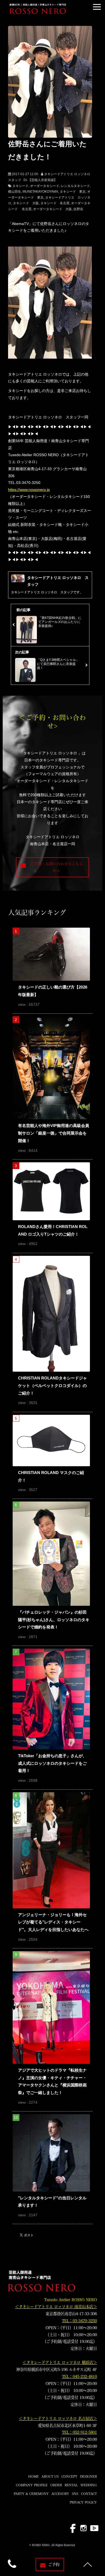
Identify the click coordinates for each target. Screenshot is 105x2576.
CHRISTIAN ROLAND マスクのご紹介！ (51, 1476)
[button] (97, 7)
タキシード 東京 (73, 192)
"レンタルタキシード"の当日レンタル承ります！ (52, 2202)
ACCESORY (60, 2494)
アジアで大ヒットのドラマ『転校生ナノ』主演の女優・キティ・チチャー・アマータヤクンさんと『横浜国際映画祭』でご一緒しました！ (52, 2081)
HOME (34, 2476)
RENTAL (71, 2485)
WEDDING (89, 2485)
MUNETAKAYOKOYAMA (40, 192)
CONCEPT (69, 2476)
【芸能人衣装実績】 (43, 180)
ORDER (56, 2485)
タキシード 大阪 (26, 203)
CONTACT (89, 2494)
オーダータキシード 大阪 (52, 209)
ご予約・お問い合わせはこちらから (57, 867)
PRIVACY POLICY (83, 2502)
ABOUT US (50, 2476)
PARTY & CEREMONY (31, 2494)
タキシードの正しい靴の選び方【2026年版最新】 (53, 991)
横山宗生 (15, 192)
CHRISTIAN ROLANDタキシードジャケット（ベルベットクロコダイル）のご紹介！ (52, 1385)
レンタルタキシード (75, 186)
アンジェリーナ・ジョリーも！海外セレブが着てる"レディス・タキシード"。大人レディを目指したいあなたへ (53, 1922)
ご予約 (54, 2564)
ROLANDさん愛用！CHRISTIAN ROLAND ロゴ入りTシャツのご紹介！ (53, 1230)
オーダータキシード (45, 186)
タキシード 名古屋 (55, 203)
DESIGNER (88, 2476)
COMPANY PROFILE (32, 2485)
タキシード (20, 186)
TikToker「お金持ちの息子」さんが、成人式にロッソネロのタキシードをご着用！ (52, 1763)
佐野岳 (78, 209)
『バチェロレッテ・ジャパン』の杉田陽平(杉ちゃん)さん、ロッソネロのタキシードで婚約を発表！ (54, 1620)
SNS (75, 2494)
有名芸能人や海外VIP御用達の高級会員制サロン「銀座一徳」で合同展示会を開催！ (54, 1133)
